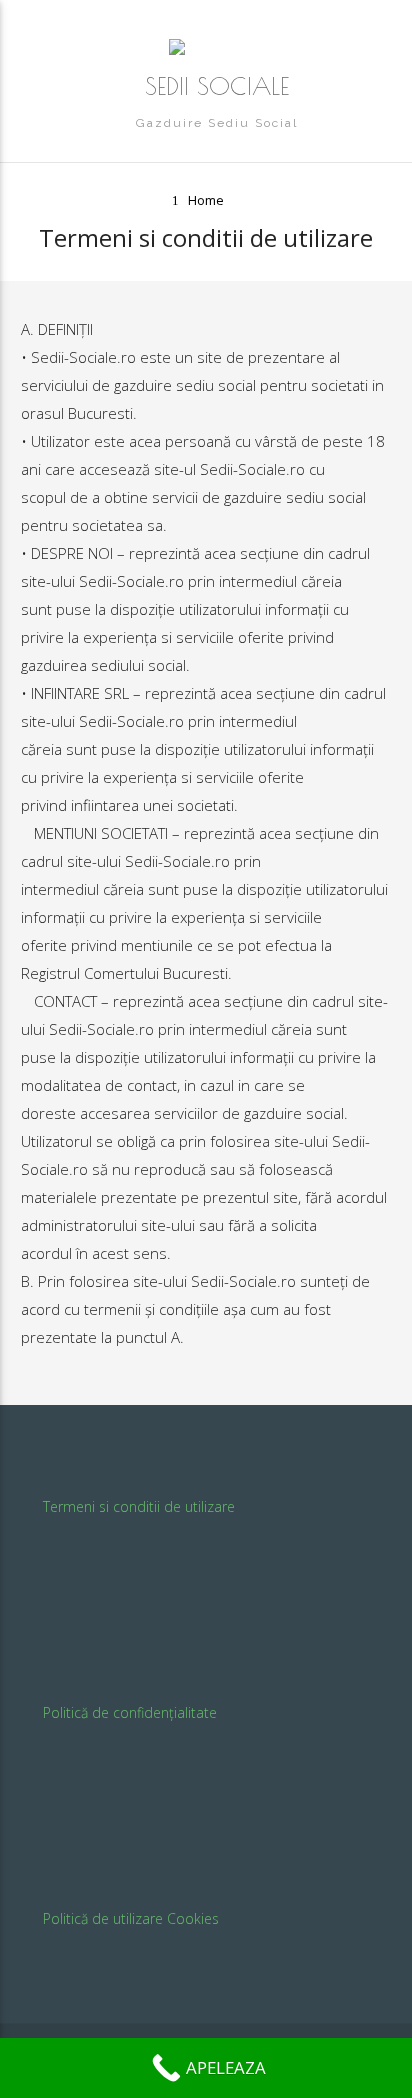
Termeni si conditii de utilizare (139, 1506)
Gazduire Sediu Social (217, 123)
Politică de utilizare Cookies (131, 1918)
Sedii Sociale (217, 86)
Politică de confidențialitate (130, 1712)
